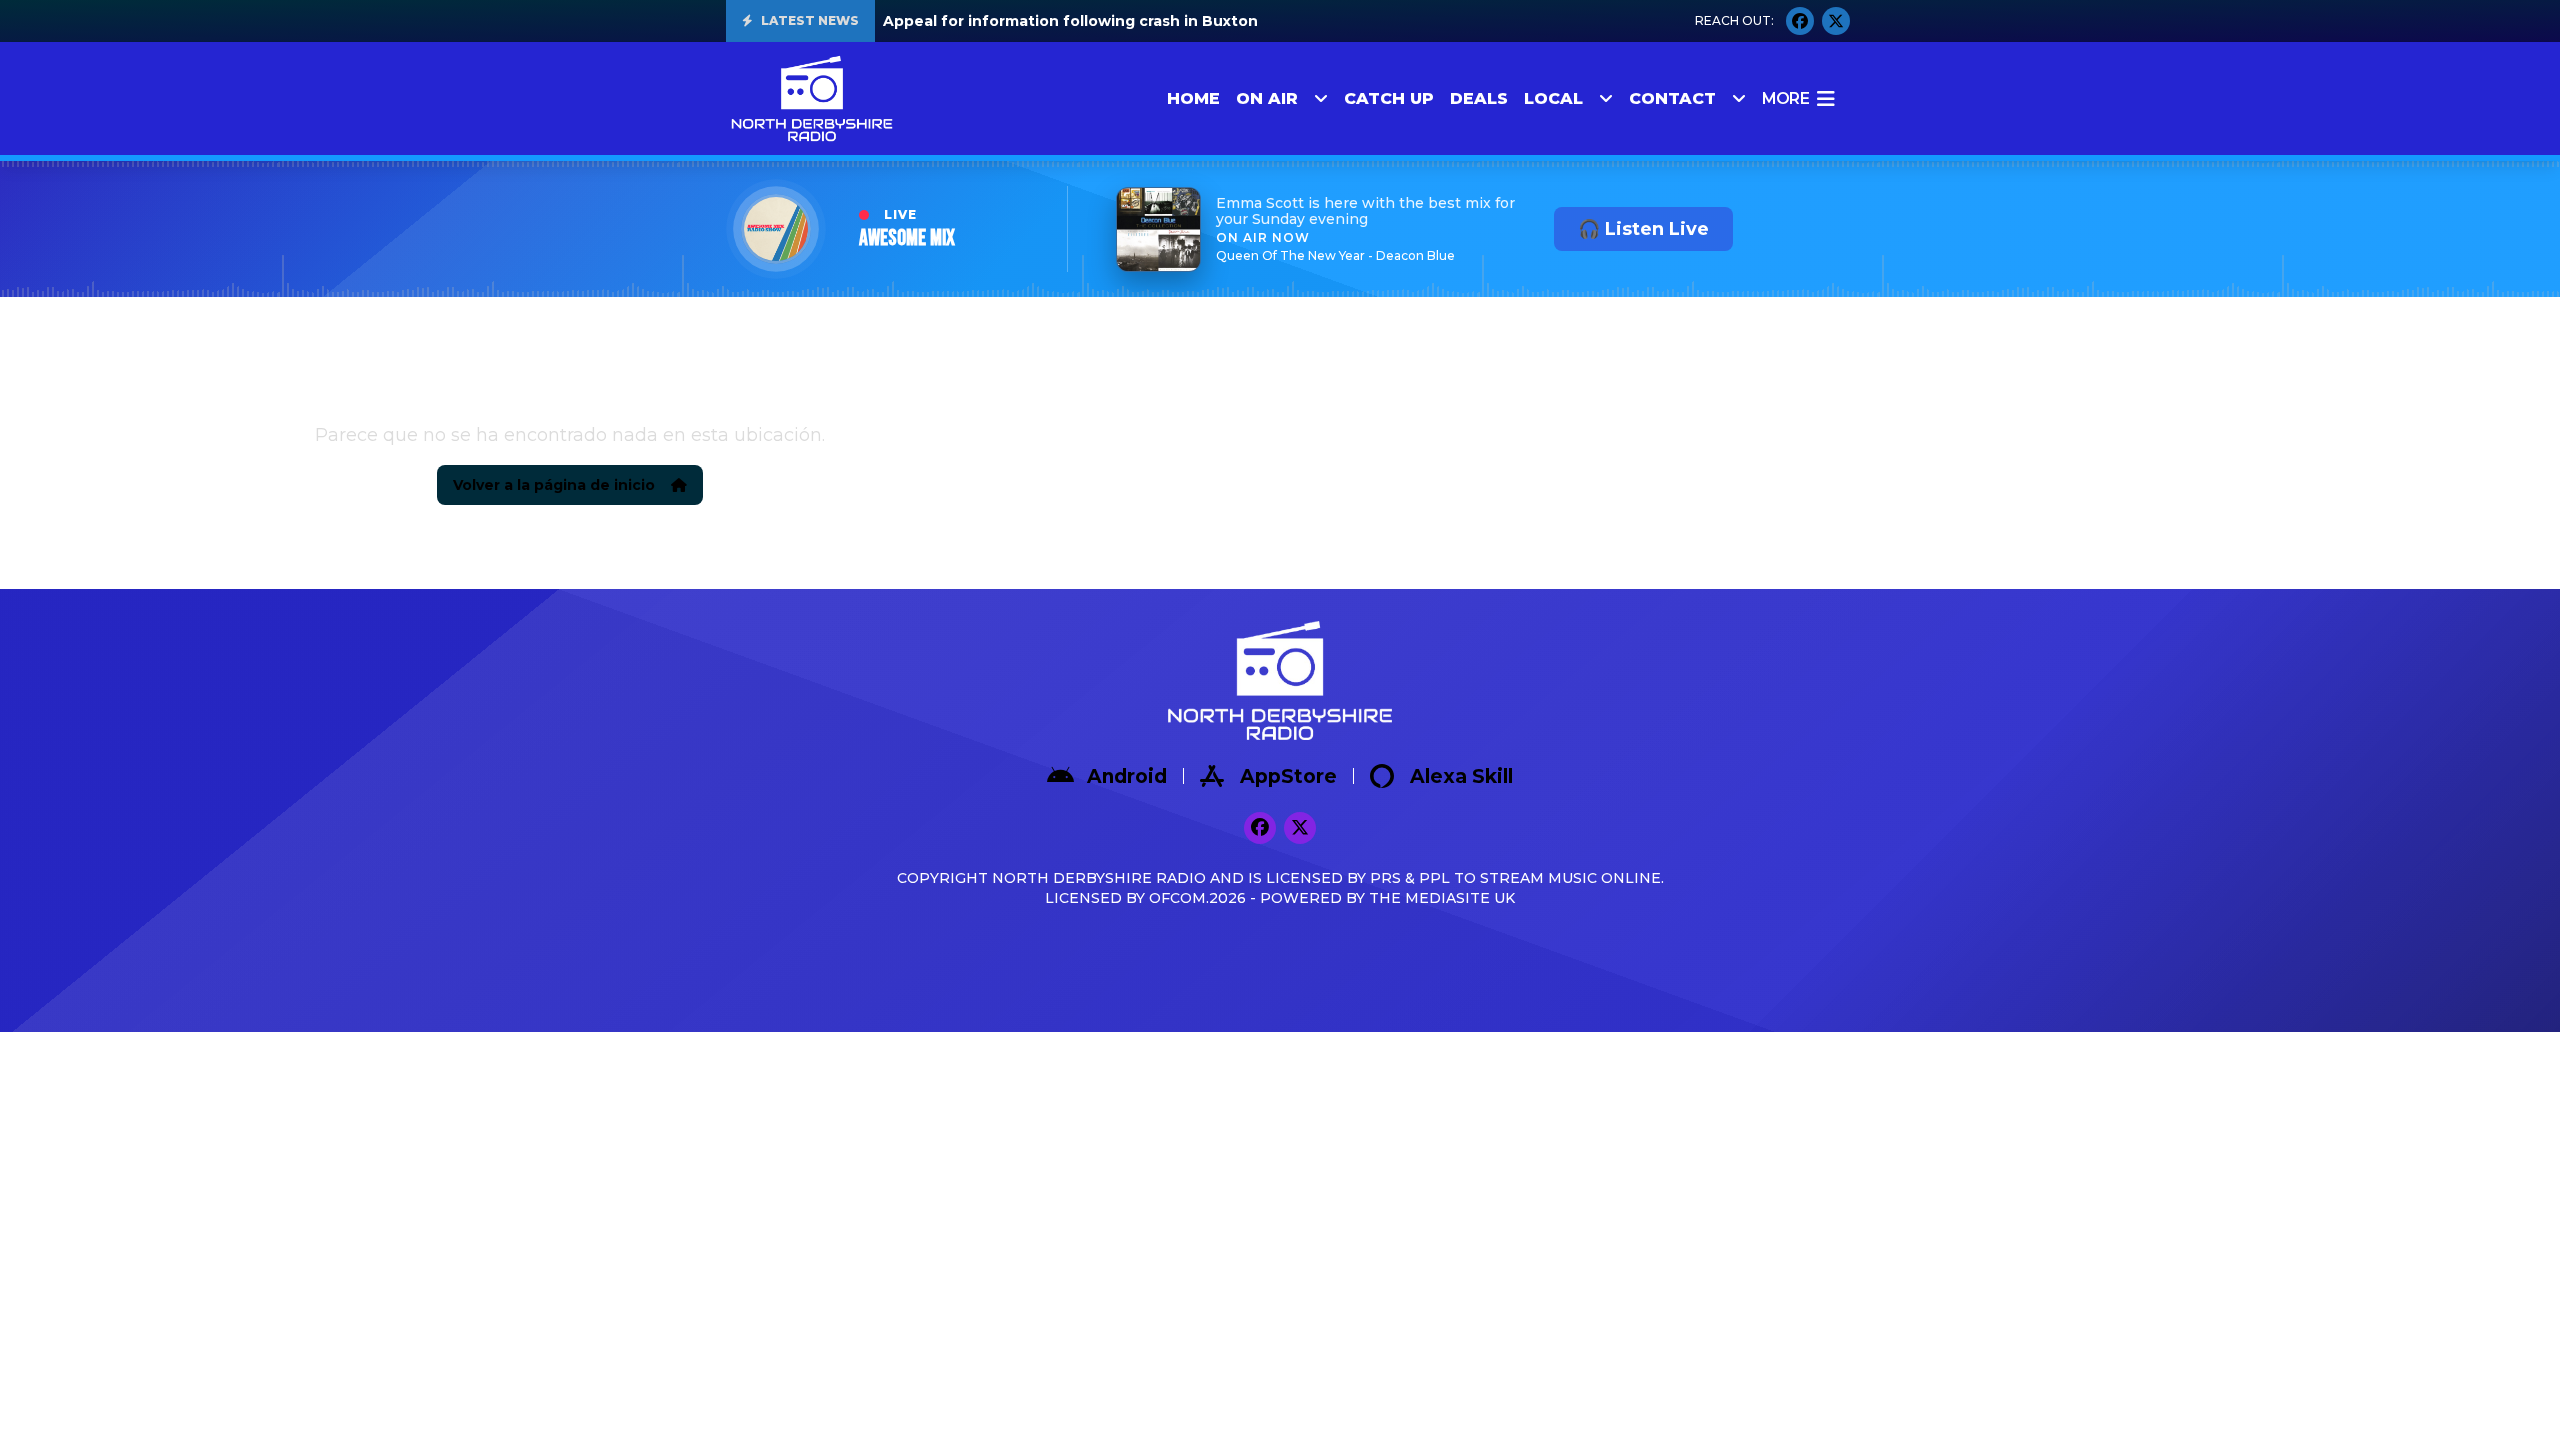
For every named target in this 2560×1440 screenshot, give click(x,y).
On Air (1267, 98)
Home (1193, 98)
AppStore (1288, 776)
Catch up (1389, 98)
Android (1127, 776)
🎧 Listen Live (1643, 229)
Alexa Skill (1461, 776)
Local (1553, 98)
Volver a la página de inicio (554, 485)
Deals (1479, 98)
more (1785, 98)
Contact (1672, 98)
